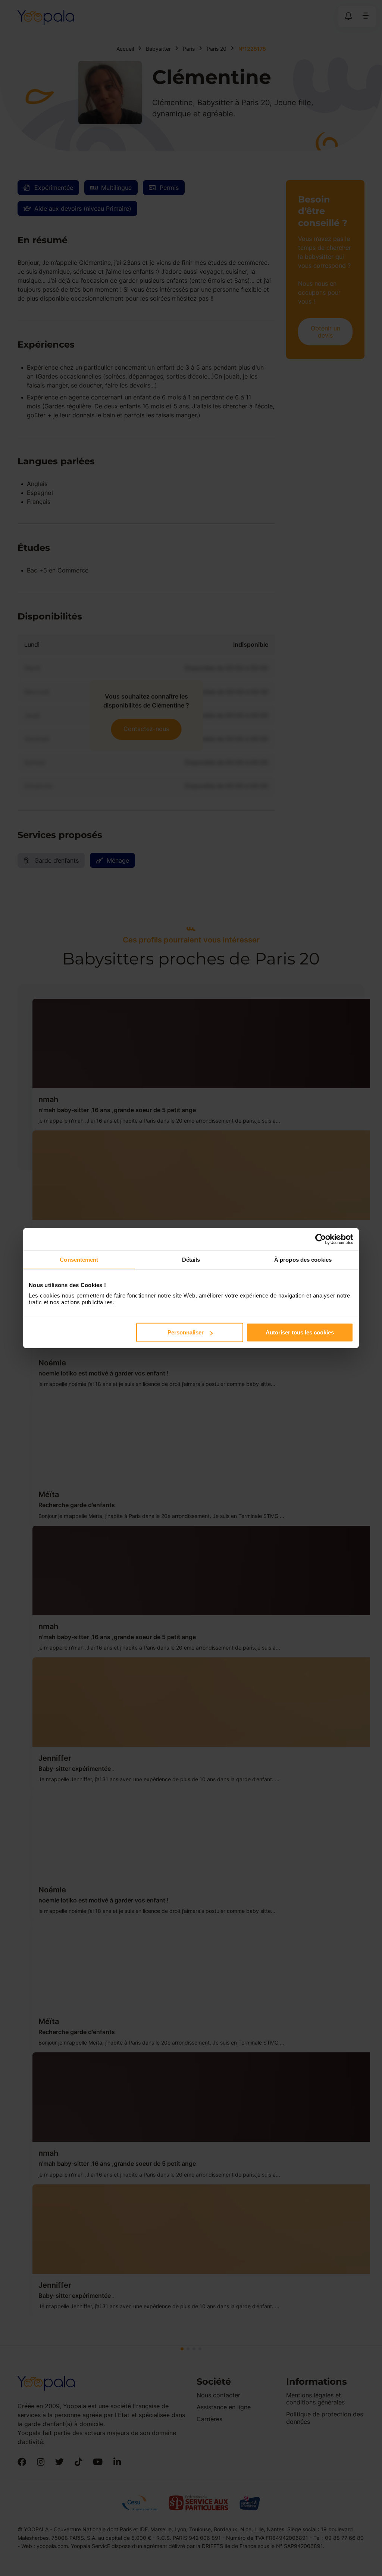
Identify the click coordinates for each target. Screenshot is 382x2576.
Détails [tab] (191, 1259)
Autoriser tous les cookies (300, 1332)
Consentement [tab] (79, 1259)
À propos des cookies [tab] (303, 1259)
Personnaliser (186, 1332)
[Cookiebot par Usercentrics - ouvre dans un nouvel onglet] (321, 1239)
